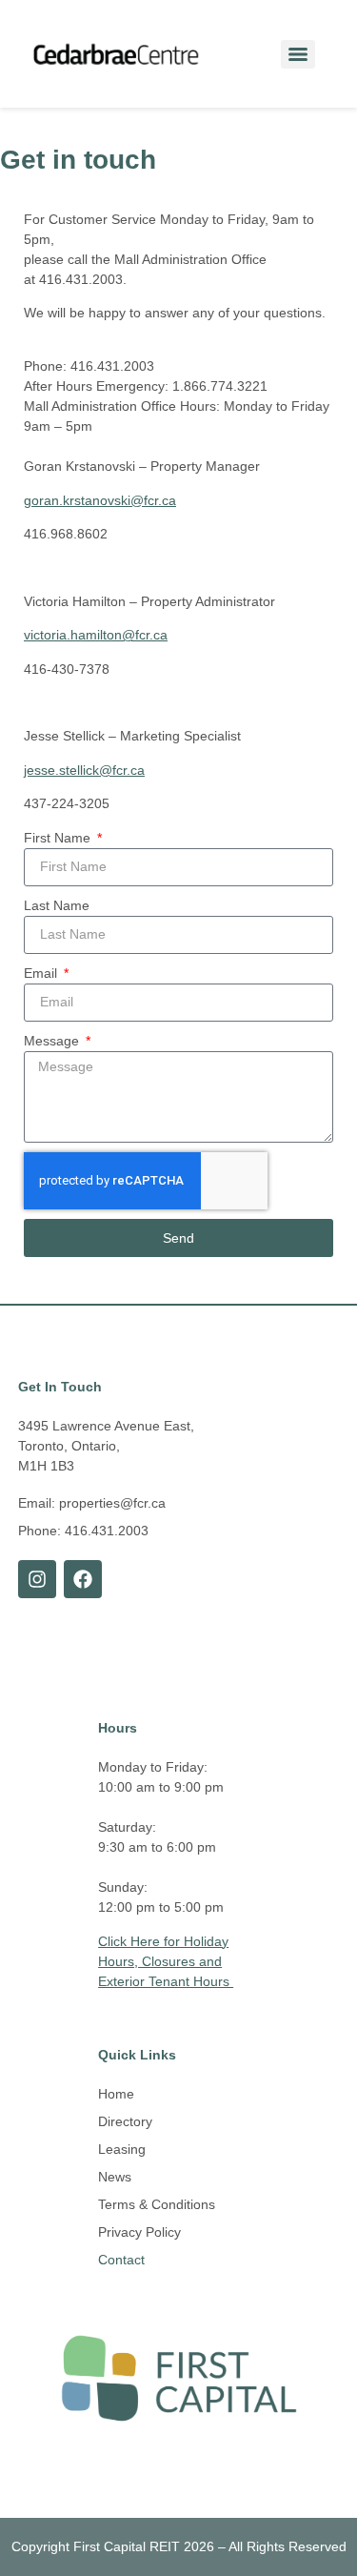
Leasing (122, 2149)
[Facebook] (83, 1579)
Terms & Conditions (157, 2204)
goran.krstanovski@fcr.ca (100, 500)
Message (53, 1041)
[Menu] (298, 54)
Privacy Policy (139, 2232)
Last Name (57, 905)
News (115, 2177)
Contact (121, 2260)
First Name (59, 838)
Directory (125, 2121)
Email (42, 973)
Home (116, 2094)
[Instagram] (37, 1579)
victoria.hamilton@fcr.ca (96, 635)
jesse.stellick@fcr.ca (84, 770)
